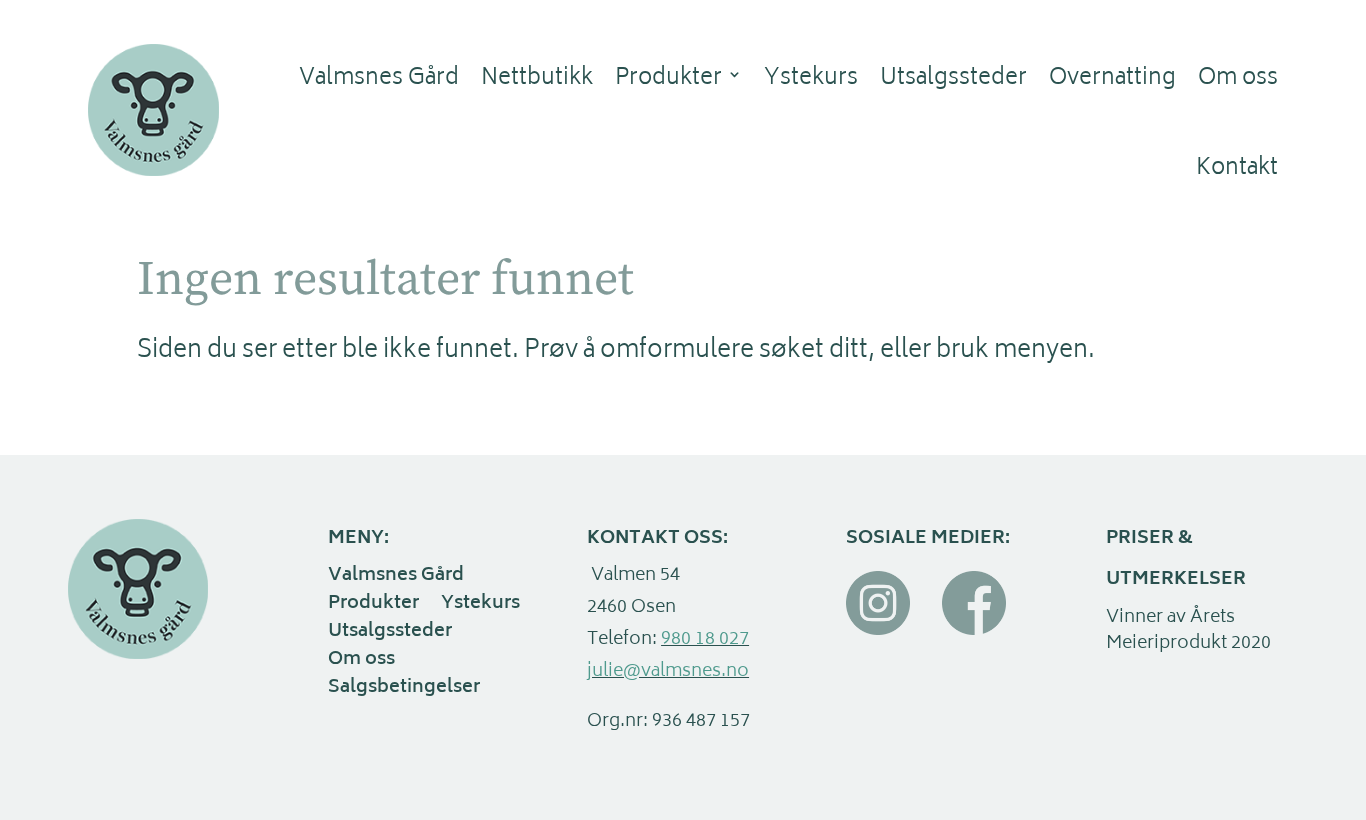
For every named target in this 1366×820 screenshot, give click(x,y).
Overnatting (1112, 79)
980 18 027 (705, 640)
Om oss (1238, 79)
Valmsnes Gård (379, 79)
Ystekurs (811, 79)
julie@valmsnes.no (668, 672)
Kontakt (1237, 169)
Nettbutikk (537, 79)
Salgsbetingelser (404, 690)
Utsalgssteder (953, 79)
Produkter (668, 79)
